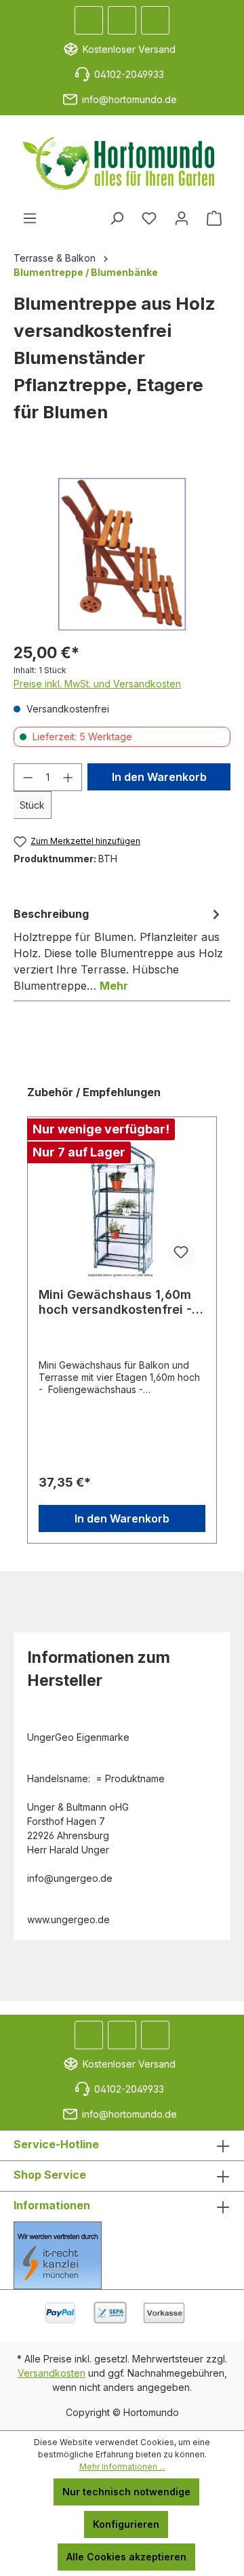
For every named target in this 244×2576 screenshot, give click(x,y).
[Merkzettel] (149, 218)
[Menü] (30, 218)
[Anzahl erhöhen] (68, 777)
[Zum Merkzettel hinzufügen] (181, 1253)
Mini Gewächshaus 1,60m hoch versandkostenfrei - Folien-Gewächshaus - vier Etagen (119, 1302)
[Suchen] (117, 218)
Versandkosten (52, 2373)
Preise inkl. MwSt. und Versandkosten (97, 684)
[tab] (119, 949)
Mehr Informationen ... (122, 2467)
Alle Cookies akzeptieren (126, 2557)
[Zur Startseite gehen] (122, 163)
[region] (122, 554)
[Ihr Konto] (182, 218)
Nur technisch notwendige (126, 2492)
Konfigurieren (126, 2524)
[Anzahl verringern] (28, 777)
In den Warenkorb (159, 777)
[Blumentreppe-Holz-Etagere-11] (122, 554)
